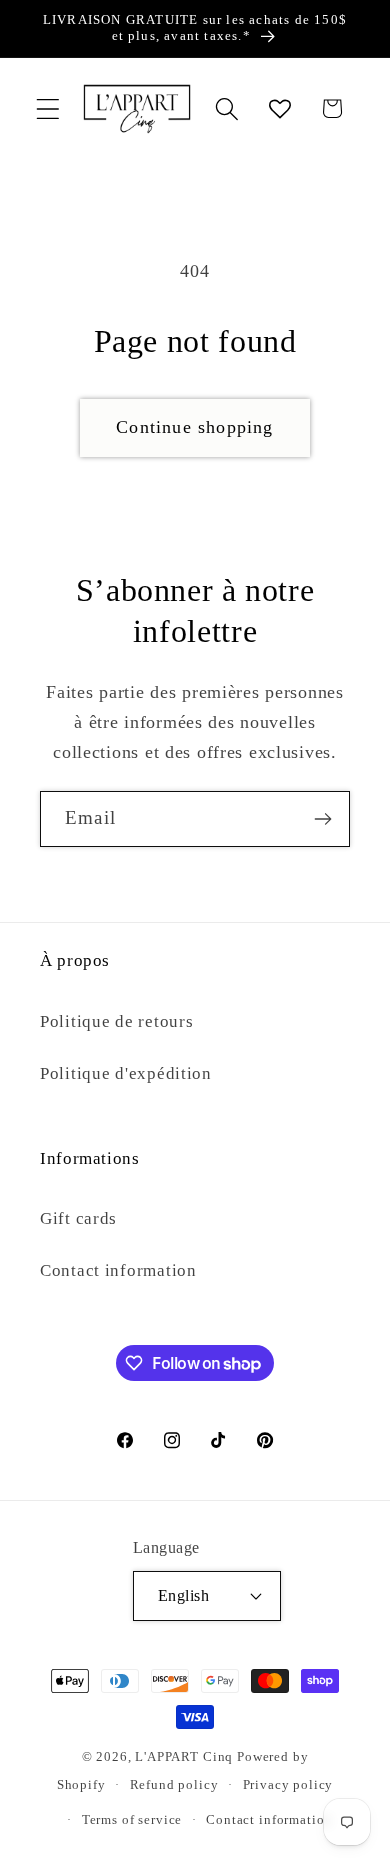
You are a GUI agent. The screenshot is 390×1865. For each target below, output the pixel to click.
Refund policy (174, 1784)
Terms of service (132, 1819)
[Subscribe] (322, 819)
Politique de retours (116, 1021)
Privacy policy (288, 1784)
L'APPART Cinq (184, 1756)
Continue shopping (194, 427)
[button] (48, 108)
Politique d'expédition (126, 1073)
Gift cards (78, 1218)
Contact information (118, 1270)
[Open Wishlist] (279, 108)
